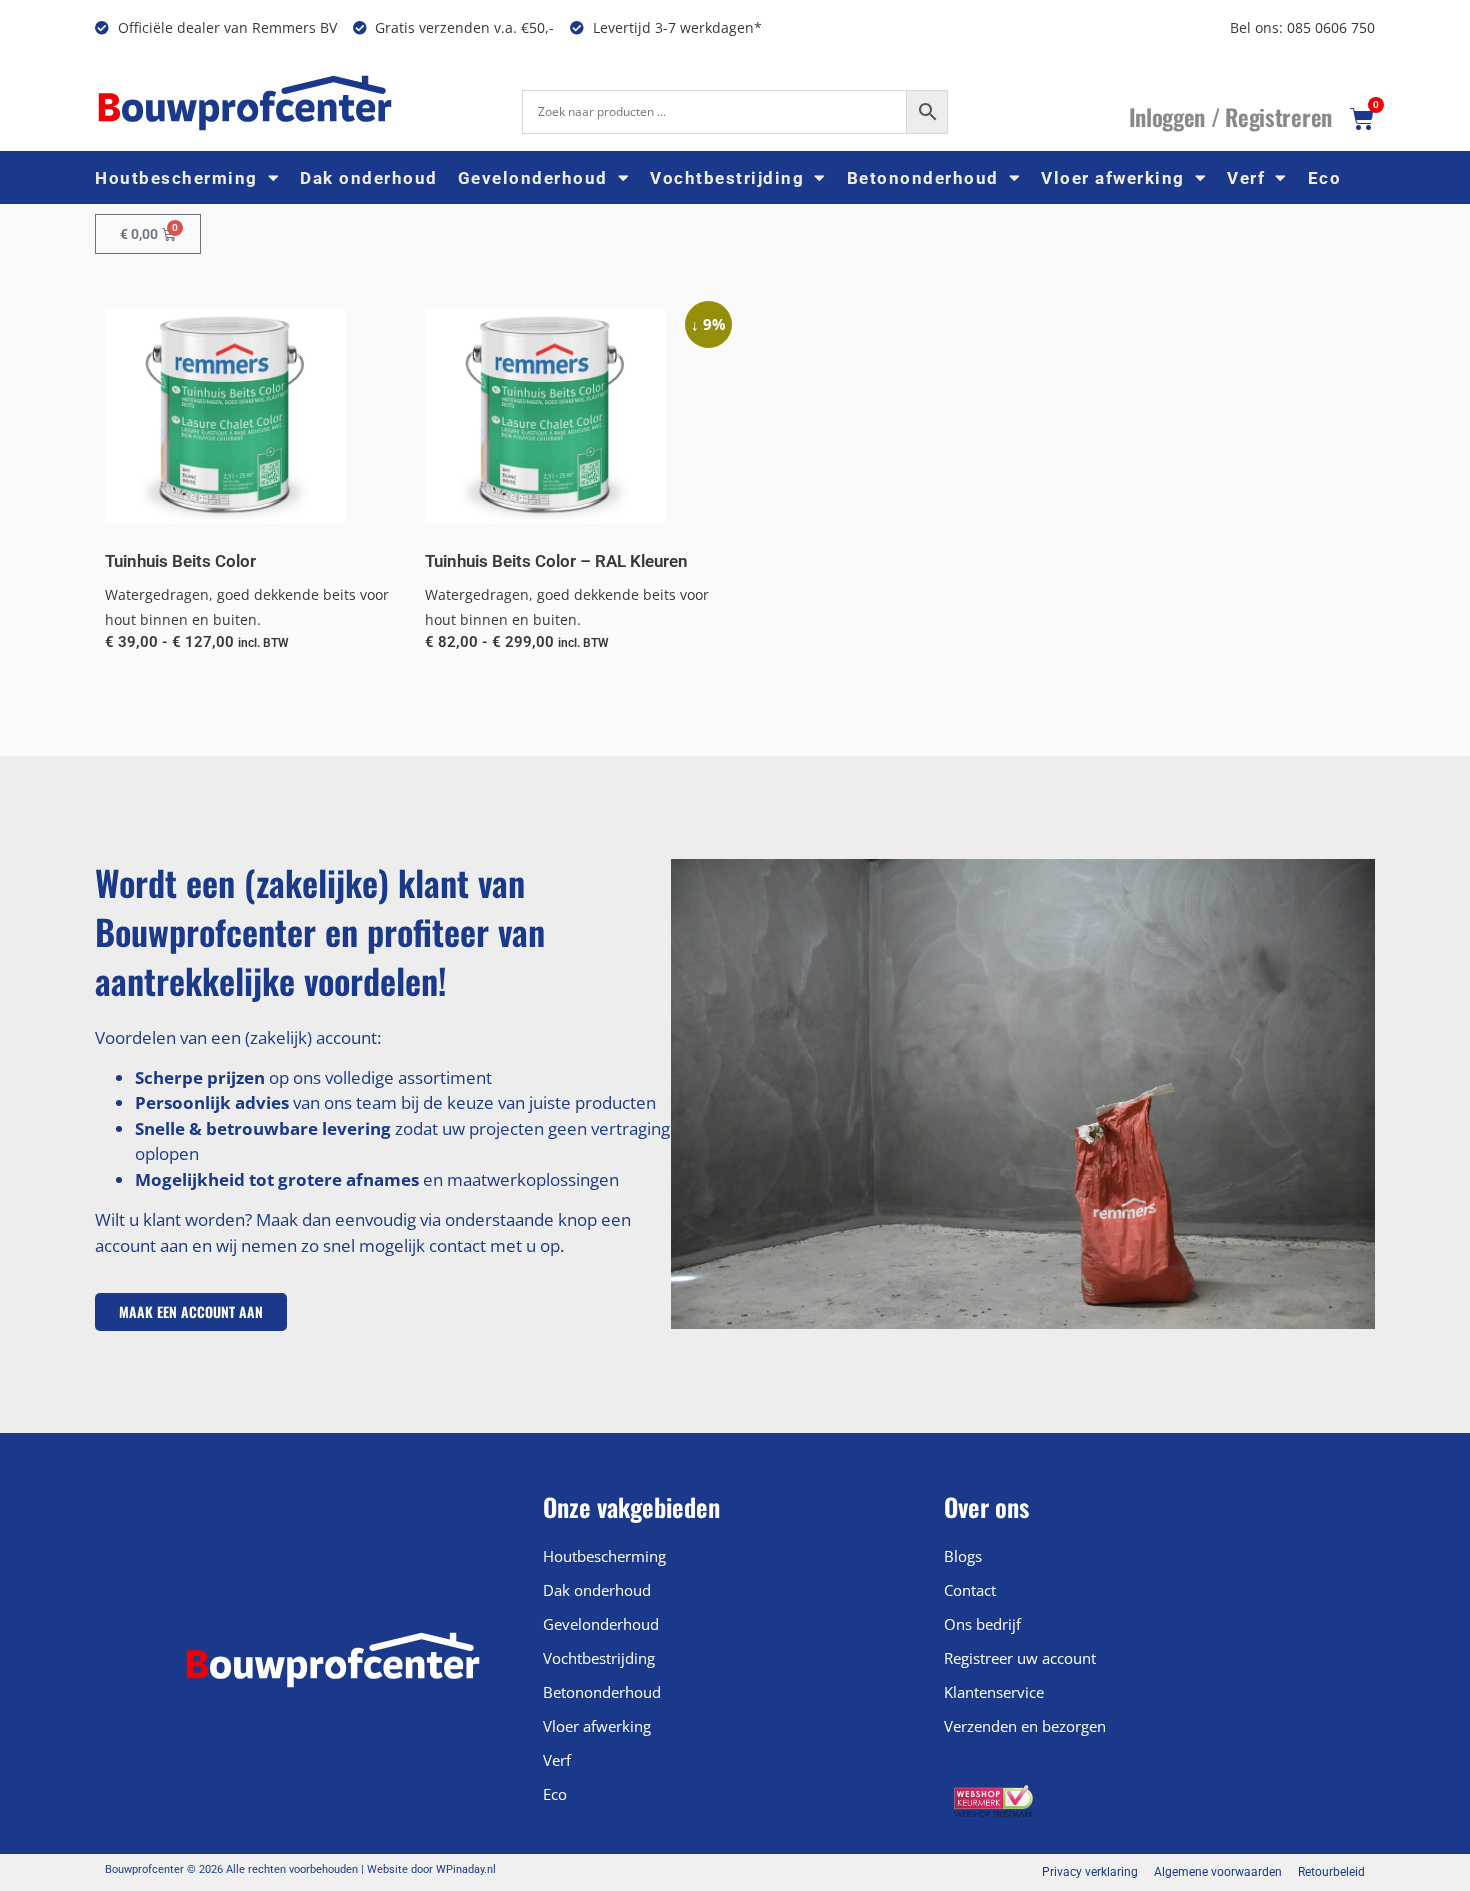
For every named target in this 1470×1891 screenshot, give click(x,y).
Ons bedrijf (982, 1624)
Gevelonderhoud (533, 178)
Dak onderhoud (369, 178)
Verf (1246, 178)
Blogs (963, 1556)
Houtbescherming (176, 178)
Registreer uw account (1020, 1658)
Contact (970, 1590)
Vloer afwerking (1113, 178)
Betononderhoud (923, 178)
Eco (1325, 178)
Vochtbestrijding (727, 178)
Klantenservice (994, 1692)
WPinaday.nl (466, 1869)
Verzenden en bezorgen (1025, 1726)
